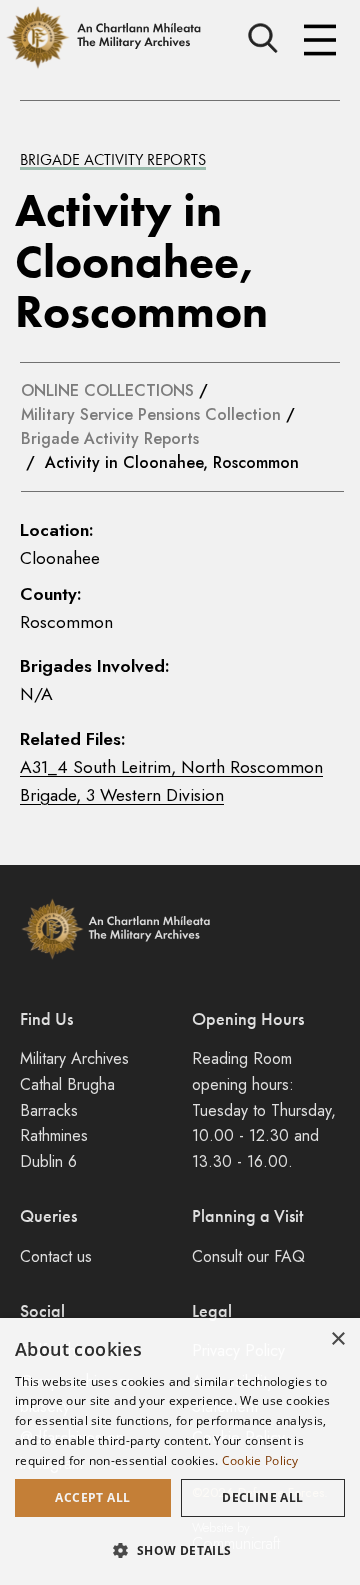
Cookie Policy (260, 1460)
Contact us (56, 1256)
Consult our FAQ (248, 1256)
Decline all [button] (262, 1497)
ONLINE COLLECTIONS (107, 390)
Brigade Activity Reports (113, 159)
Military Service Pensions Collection (151, 414)
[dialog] (180, 1451)
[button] (180, 1550)
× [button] (337, 1339)
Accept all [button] (92, 1497)
